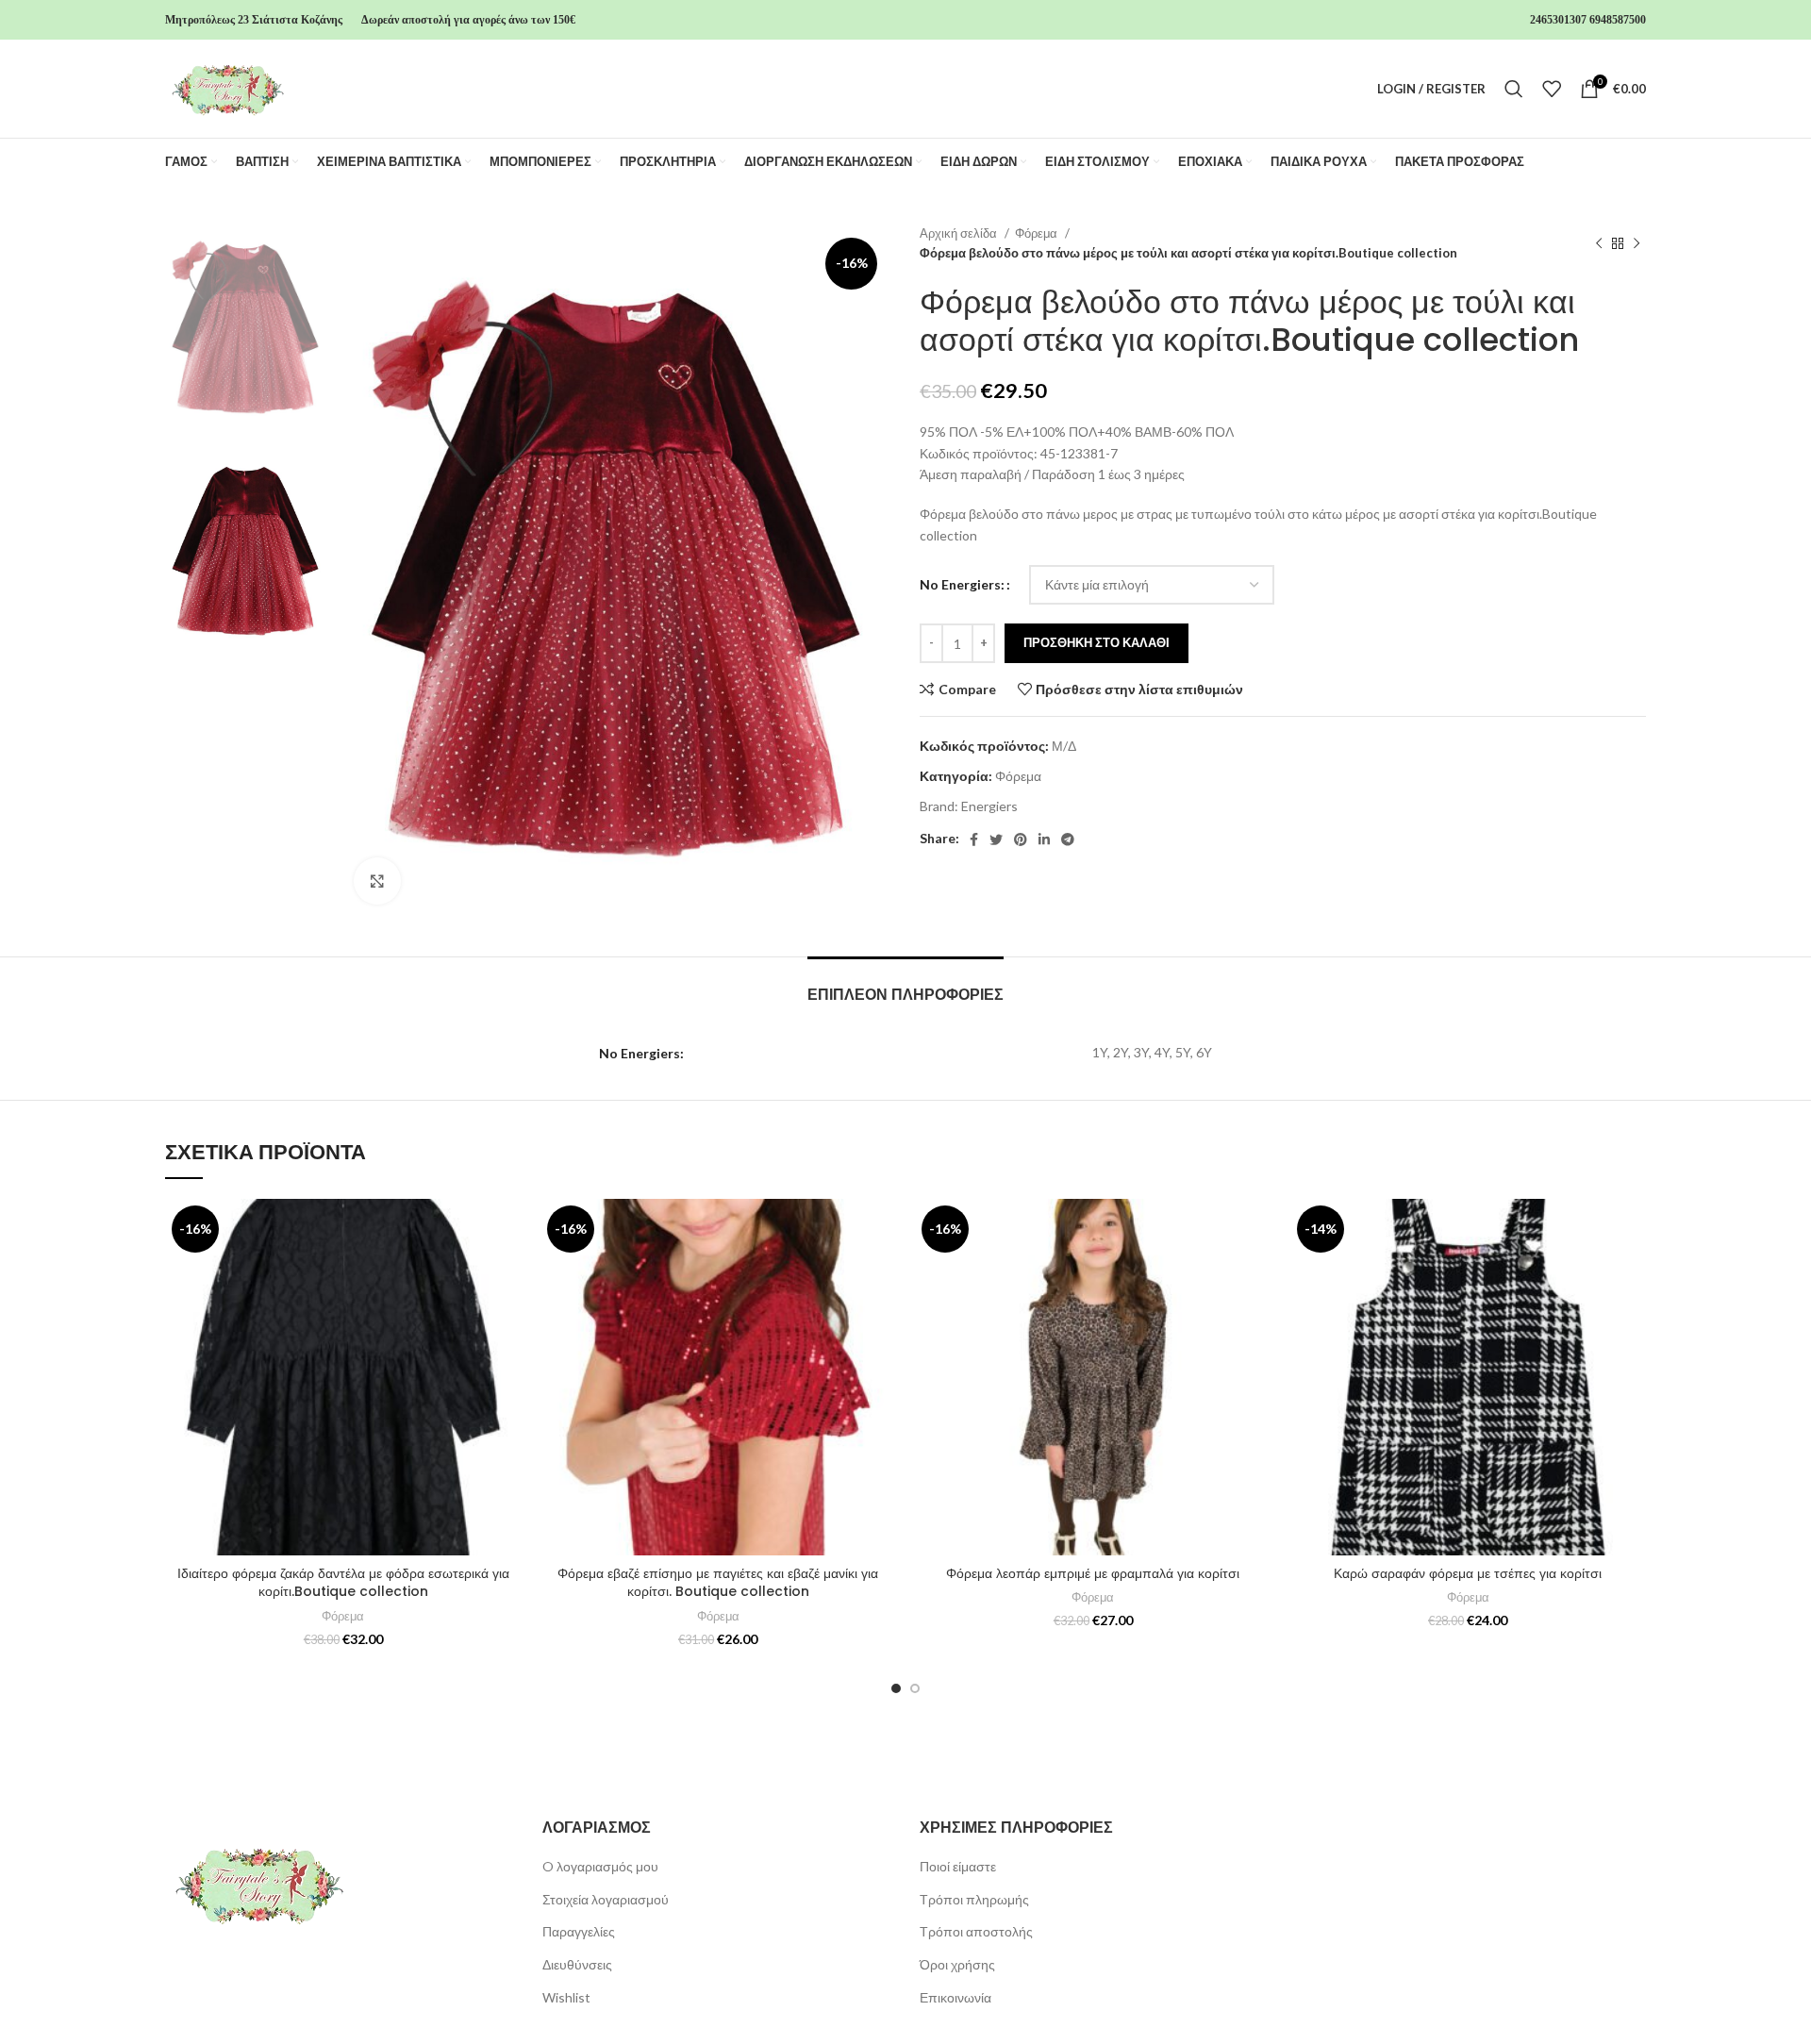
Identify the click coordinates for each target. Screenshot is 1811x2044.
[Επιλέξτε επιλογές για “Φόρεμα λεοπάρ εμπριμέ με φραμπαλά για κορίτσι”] (1257, 1272)
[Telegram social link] (1068, 839)
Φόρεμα (1038, 233)
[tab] (905, 985)
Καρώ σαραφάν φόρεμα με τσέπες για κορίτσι (1468, 1573)
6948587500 (1618, 20)
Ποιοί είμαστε (958, 1866)
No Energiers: (962, 584)
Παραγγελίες (579, 1931)
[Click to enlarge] (377, 881)
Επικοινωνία (955, 1997)
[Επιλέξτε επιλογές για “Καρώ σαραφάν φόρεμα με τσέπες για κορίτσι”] (1632, 1272)
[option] (245, 328)
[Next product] (1637, 243)
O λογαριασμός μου (600, 1866)
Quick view (507, 1314)
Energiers (989, 806)
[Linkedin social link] (1044, 839)
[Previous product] (1599, 243)
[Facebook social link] (974, 839)
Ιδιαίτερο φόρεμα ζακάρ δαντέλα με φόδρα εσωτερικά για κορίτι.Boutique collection (343, 1583)
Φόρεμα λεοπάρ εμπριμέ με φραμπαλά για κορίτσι (1093, 1573)
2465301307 (1558, 20)
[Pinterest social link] (1021, 839)
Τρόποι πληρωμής (974, 1899)
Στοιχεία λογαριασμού (606, 1899)
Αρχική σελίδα (960, 233)
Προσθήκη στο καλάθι (1097, 642)
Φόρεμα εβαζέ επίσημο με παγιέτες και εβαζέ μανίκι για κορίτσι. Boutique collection (718, 1583)
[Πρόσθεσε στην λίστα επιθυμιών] (507, 1230)
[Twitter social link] (996, 839)
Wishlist (566, 1997)
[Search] (1514, 89)
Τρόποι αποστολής (976, 1931)
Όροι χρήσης (957, 1964)
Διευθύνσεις (577, 1964)
